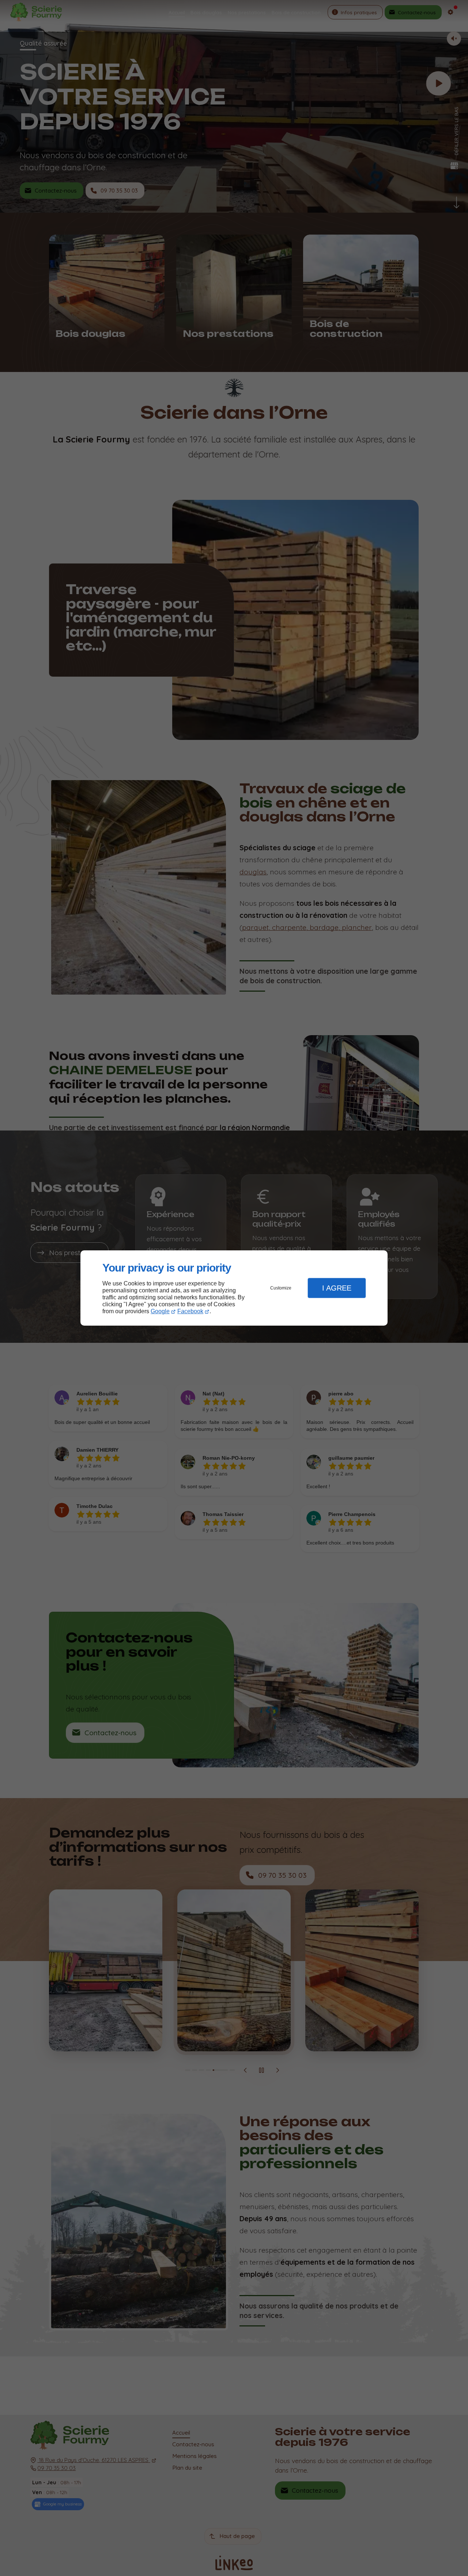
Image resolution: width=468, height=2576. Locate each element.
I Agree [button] (337, 1288)
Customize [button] (281, 1288)
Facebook (190, 1311)
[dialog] (234, 1288)
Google (160, 1311)
